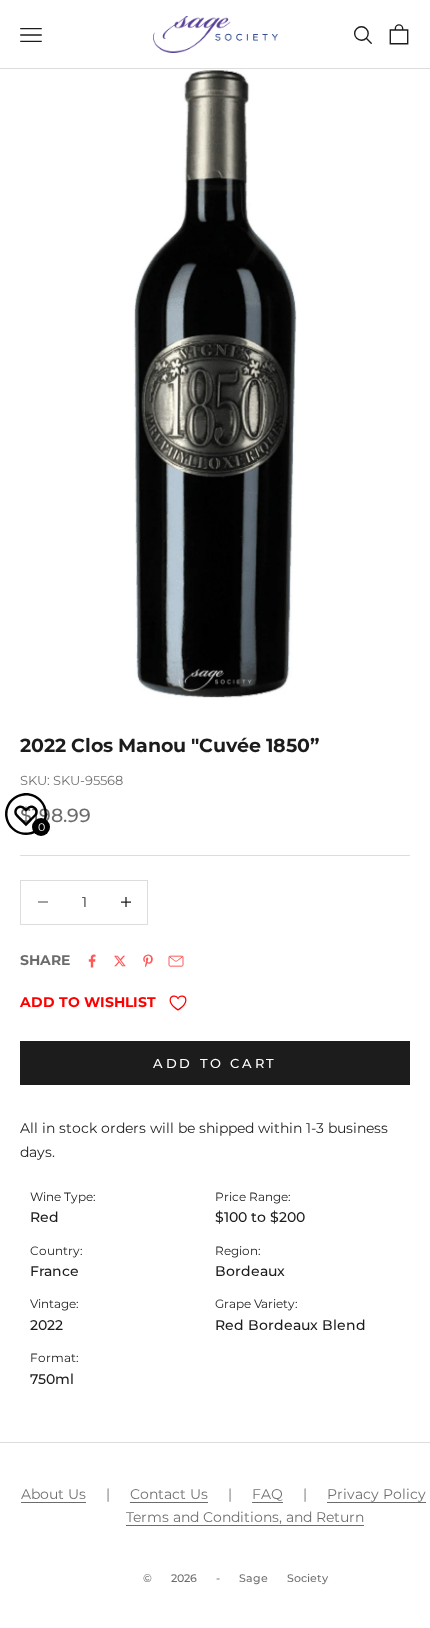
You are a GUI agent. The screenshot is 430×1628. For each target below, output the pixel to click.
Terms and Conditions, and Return (245, 1517)
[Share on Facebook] (92, 961)
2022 (46, 1325)
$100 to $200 (260, 1217)
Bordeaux (250, 1271)
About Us (53, 1494)
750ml (52, 1379)
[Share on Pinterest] (148, 961)
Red (44, 1217)
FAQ (267, 1494)
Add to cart (215, 1063)
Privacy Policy (376, 1494)
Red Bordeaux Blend (290, 1325)
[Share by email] (176, 961)
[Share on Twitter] (120, 961)
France (54, 1271)
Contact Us (169, 1494)
